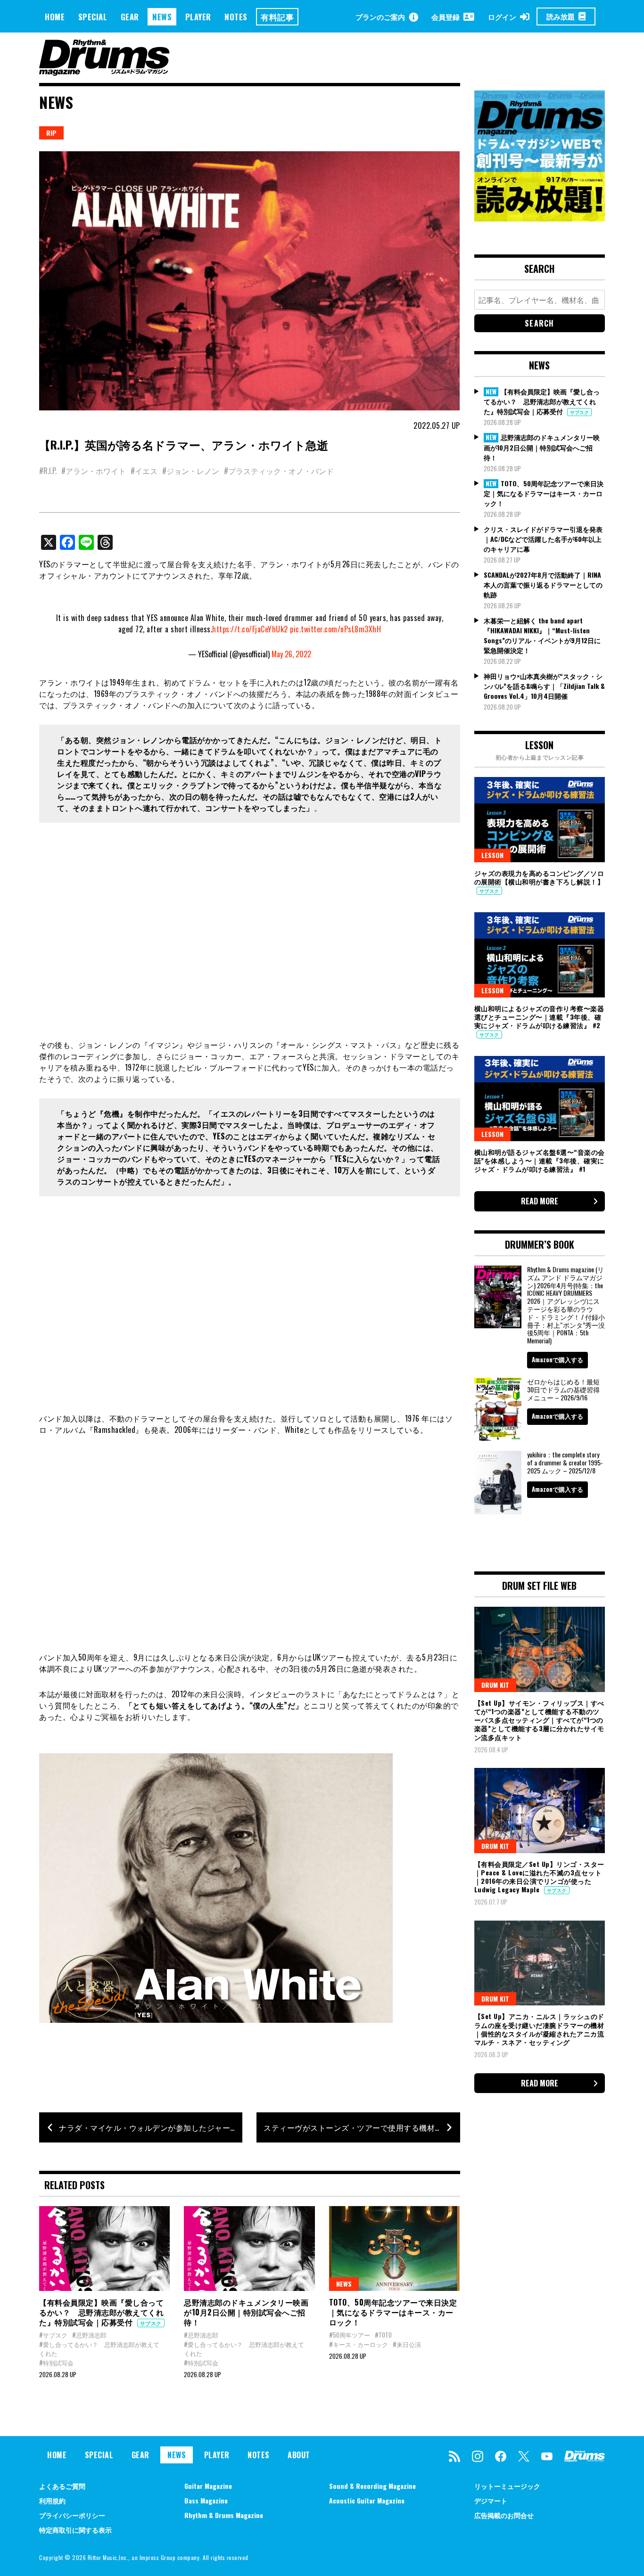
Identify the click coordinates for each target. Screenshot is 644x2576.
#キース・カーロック (359, 2344)
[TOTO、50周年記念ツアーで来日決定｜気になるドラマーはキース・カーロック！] (394, 2249)
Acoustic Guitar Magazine (367, 2500)
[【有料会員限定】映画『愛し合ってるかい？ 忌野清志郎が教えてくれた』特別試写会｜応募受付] (104, 2249)
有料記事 (277, 17)
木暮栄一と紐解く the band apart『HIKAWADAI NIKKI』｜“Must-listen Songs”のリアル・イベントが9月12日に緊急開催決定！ (542, 635)
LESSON (492, 855)
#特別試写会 (56, 2363)
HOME (55, 17)
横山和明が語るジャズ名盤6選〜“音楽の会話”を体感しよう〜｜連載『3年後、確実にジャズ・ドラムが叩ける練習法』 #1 (540, 1160)
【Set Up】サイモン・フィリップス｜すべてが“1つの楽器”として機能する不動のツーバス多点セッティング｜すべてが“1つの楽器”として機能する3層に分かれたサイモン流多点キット (539, 1720)
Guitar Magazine (208, 2486)
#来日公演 (407, 2344)
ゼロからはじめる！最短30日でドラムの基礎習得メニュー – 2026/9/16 (563, 1389)
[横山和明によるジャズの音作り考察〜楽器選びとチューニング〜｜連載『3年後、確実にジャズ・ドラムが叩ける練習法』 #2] (540, 955)
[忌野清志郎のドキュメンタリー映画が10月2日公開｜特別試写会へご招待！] (249, 2249)
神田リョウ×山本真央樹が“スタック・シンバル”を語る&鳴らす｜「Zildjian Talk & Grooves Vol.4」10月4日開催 (544, 686)
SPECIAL (93, 17)
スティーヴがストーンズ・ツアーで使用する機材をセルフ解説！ (362, 2127)
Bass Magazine (206, 2500)
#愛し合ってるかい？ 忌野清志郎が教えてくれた (99, 2349)
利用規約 (52, 2500)
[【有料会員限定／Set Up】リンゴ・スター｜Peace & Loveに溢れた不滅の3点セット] (540, 1810)
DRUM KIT (495, 1685)
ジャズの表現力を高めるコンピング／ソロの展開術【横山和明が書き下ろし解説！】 (539, 877)
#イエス (144, 471)
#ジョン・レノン (191, 471)
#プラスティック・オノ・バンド (279, 471)
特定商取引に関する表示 (75, 2530)
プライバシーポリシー (72, 2515)
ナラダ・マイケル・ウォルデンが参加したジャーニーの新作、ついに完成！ (151, 2127)
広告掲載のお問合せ (504, 2515)
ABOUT (299, 2455)
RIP (51, 133)
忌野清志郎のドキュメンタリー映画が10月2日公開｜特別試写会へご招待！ (246, 2312)
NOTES (236, 17)
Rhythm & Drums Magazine (224, 2515)
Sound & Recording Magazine (372, 2486)
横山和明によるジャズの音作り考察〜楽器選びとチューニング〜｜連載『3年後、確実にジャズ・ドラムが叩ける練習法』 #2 (539, 1017)
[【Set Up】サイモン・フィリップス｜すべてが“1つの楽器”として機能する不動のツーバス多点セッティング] (540, 1649)
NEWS (162, 17)
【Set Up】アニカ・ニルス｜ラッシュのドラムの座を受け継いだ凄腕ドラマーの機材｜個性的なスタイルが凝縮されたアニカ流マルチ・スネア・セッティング (539, 2029)
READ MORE (540, 1201)
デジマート (491, 2500)
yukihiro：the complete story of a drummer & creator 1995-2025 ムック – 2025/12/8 (565, 1462)
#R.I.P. (48, 471)
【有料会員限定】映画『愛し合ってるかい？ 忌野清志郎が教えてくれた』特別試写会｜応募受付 (101, 2312)
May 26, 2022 (291, 654)
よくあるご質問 (62, 2486)
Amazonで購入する (557, 1359)
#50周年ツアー (350, 2335)
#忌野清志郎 (89, 2335)
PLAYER (198, 17)
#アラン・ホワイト (94, 471)
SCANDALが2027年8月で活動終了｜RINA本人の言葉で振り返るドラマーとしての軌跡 (543, 585)
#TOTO (383, 2335)
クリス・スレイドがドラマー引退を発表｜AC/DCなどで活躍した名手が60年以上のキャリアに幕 (543, 539)
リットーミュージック (507, 2486)
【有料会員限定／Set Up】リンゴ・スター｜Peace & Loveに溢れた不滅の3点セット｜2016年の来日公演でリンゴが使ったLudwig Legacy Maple (539, 1877)
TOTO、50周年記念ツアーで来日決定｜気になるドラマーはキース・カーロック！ (393, 2312)
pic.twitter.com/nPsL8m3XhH (335, 629)
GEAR (130, 17)
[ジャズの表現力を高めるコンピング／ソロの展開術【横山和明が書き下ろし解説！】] (540, 819)
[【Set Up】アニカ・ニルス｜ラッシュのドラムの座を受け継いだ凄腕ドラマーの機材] (540, 1963)
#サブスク (53, 2335)
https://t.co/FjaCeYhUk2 (250, 629)
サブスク (151, 2323)
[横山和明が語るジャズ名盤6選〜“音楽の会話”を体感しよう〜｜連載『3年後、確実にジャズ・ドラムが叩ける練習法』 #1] (540, 1098)
